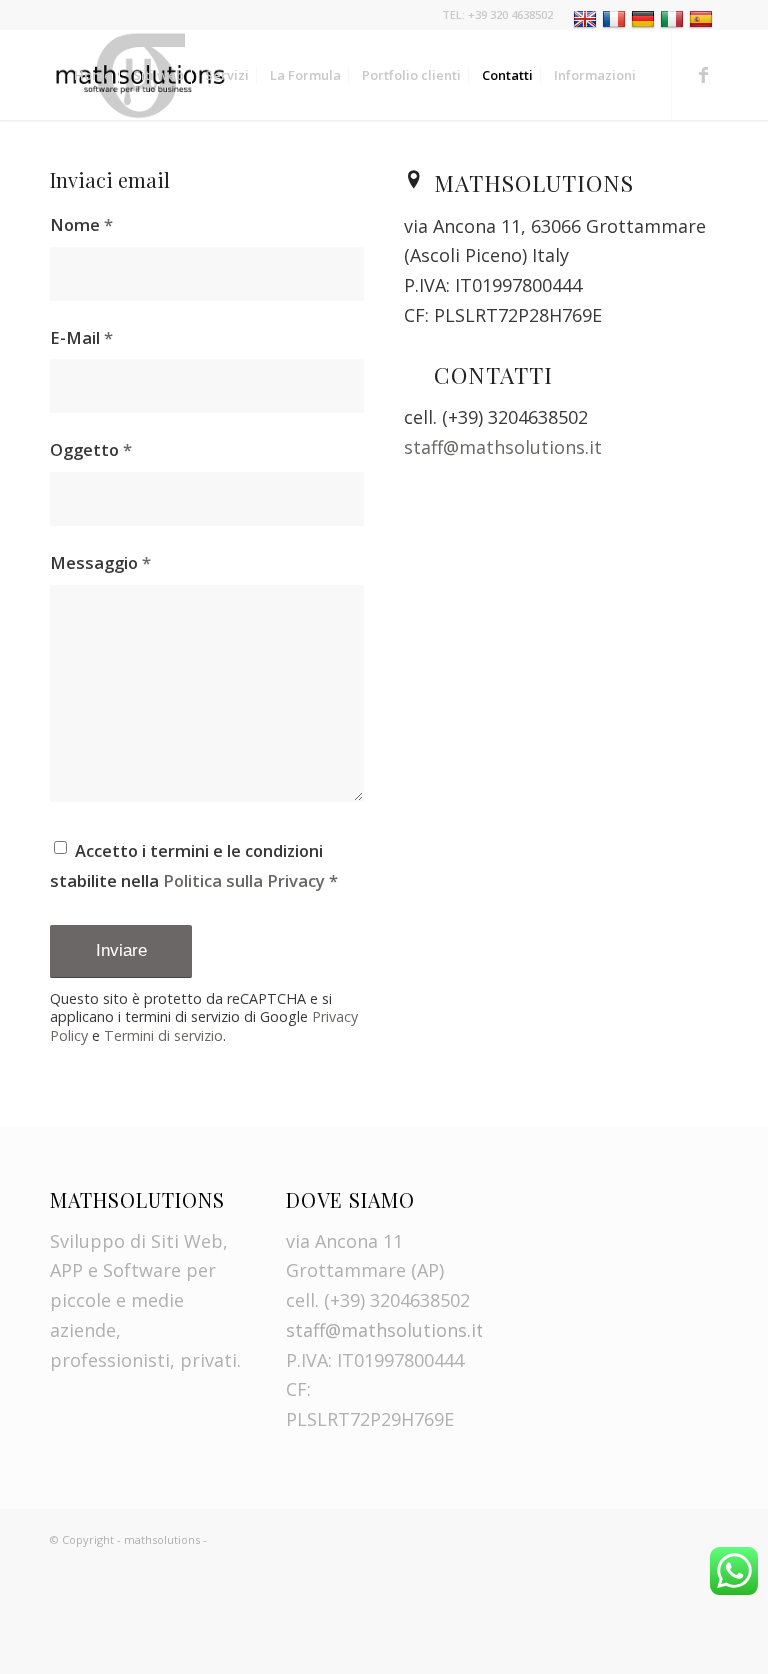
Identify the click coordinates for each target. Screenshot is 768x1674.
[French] (616, 18)
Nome (81, 224)
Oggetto (91, 449)
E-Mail (81, 337)
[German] (645, 18)
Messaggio (100, 562)
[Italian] (674, 18)
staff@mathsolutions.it (503, 447)
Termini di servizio (163, 1035)
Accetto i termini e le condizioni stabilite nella (194, 865)
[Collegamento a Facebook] (703, 74)
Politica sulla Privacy (244, 880)
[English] (587, 18)
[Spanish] (703, 18)
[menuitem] (640, 20)
